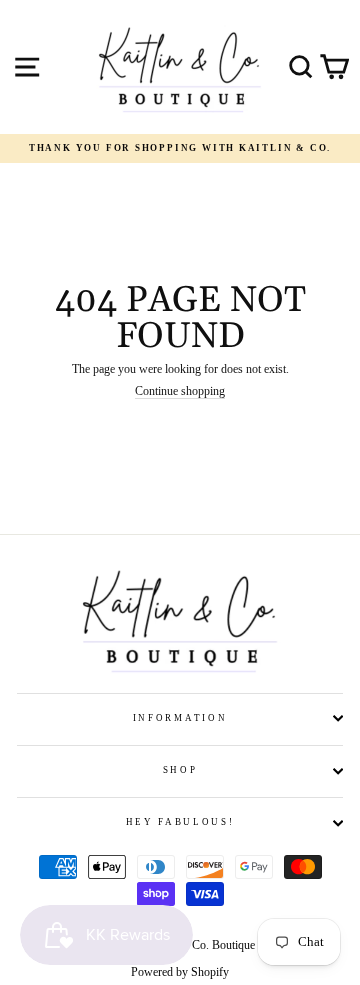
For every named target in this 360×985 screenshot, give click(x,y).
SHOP (180, 770)
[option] (180, 148)
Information (180, 718)
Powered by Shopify (180, 972)
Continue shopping (180, 392)
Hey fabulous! (180, 822)
